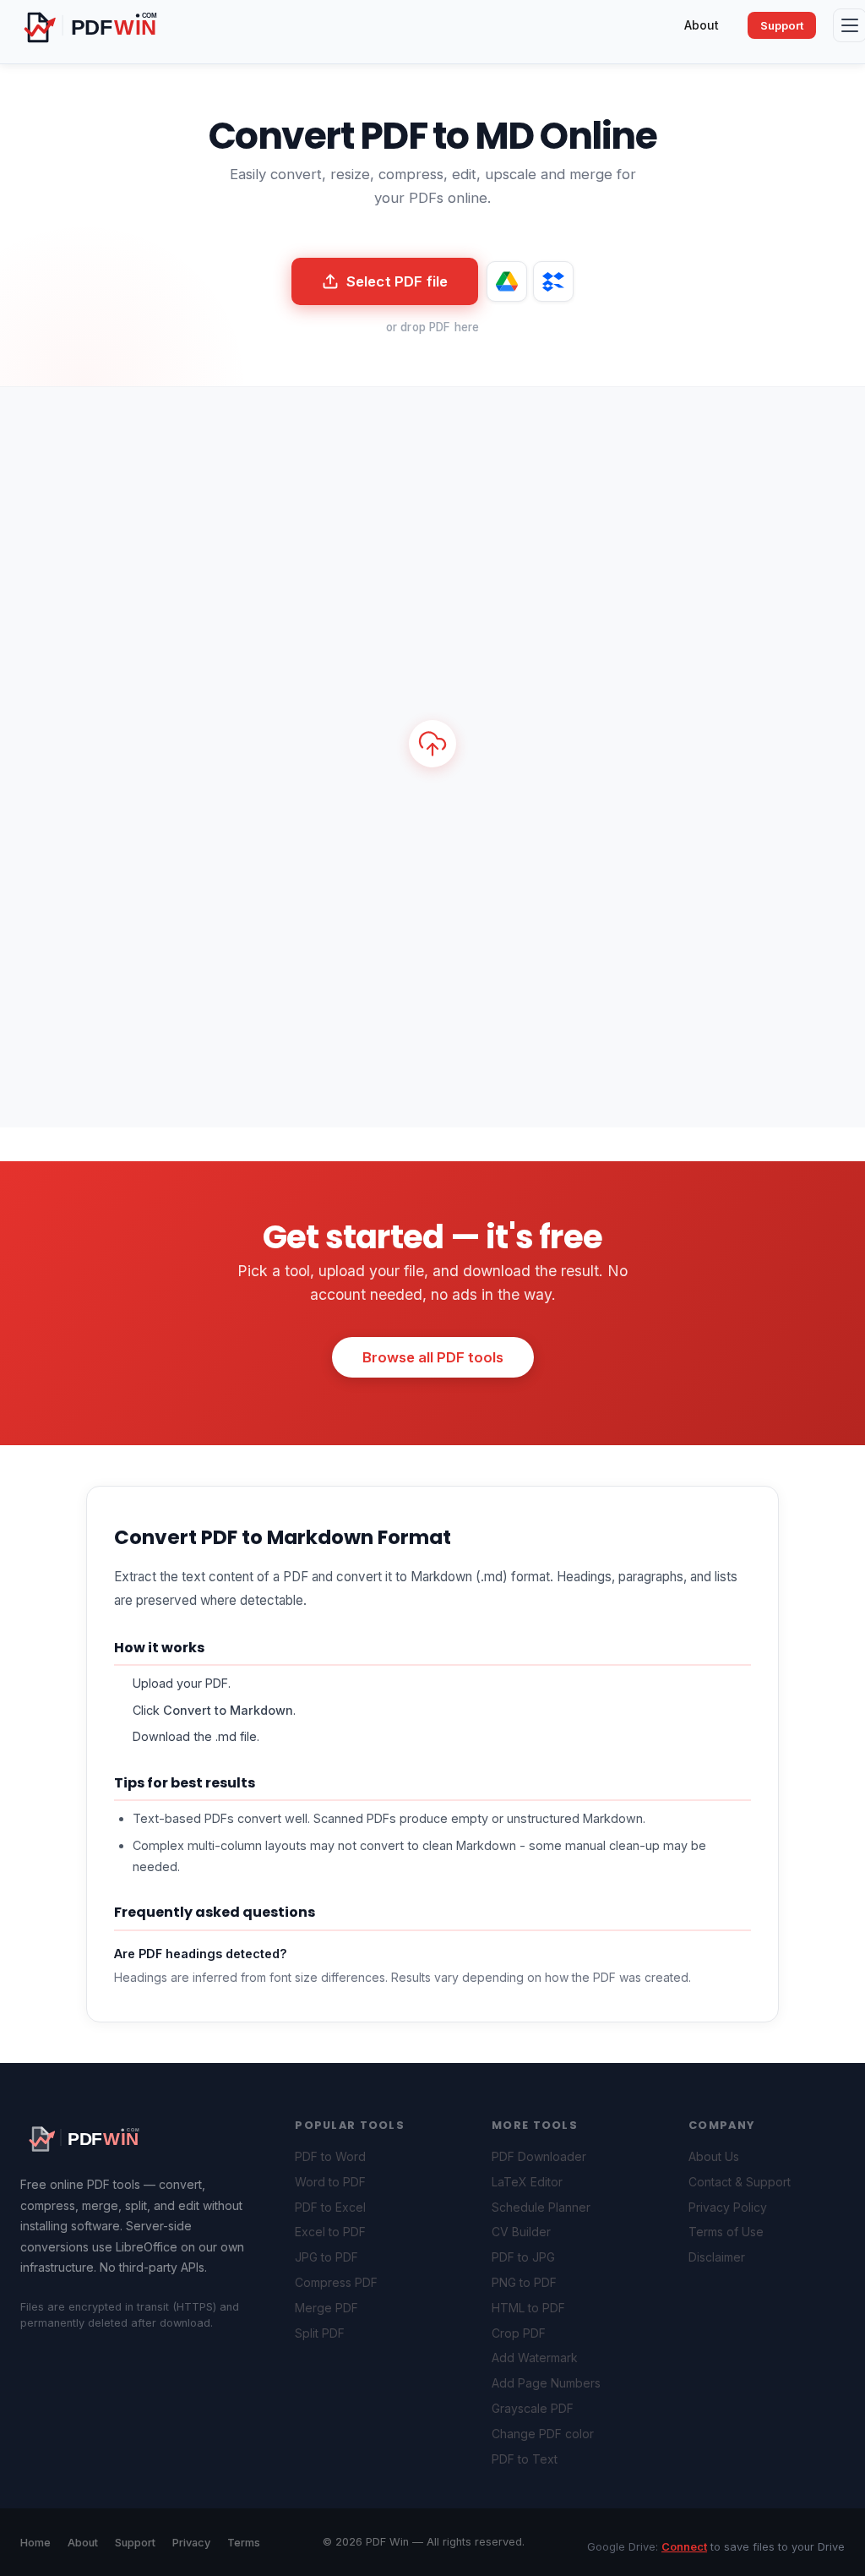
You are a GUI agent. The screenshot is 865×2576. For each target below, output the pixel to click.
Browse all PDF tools (433, 1357)
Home (35, 2543)
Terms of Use (726, 2232)
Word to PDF (330, 2182)
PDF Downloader (539, 2156)
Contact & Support (740, 2182)
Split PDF (320, 2333)
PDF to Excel (330, 2207)
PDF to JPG (523, 2257)
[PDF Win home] (109, 25)
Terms (244, 2543)
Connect (684, 2547)
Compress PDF (336, 2282)
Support (782, 25)
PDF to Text (525, 2459)
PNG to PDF (524, 2282)
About (702, 25)
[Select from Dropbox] (553, 281)
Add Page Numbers (546, 2383)
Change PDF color (543, 2434)
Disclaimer (717, 2257)
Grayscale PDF (533, 2408)
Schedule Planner (541, 2207)
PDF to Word (330, 2156)
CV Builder (521, 2232)
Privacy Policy (728, 2207)
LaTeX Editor (527, 2182)
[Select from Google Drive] (507, 281)
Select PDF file (397, 281)
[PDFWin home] (96, 2137)
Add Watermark (535, 2358)
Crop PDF (519, 2333)
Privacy (191, 2543)
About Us (714, 2156)
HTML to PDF (528, 2308)
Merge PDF (326, 2308)
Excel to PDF (330, 2232)
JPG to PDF (326, 2257)
